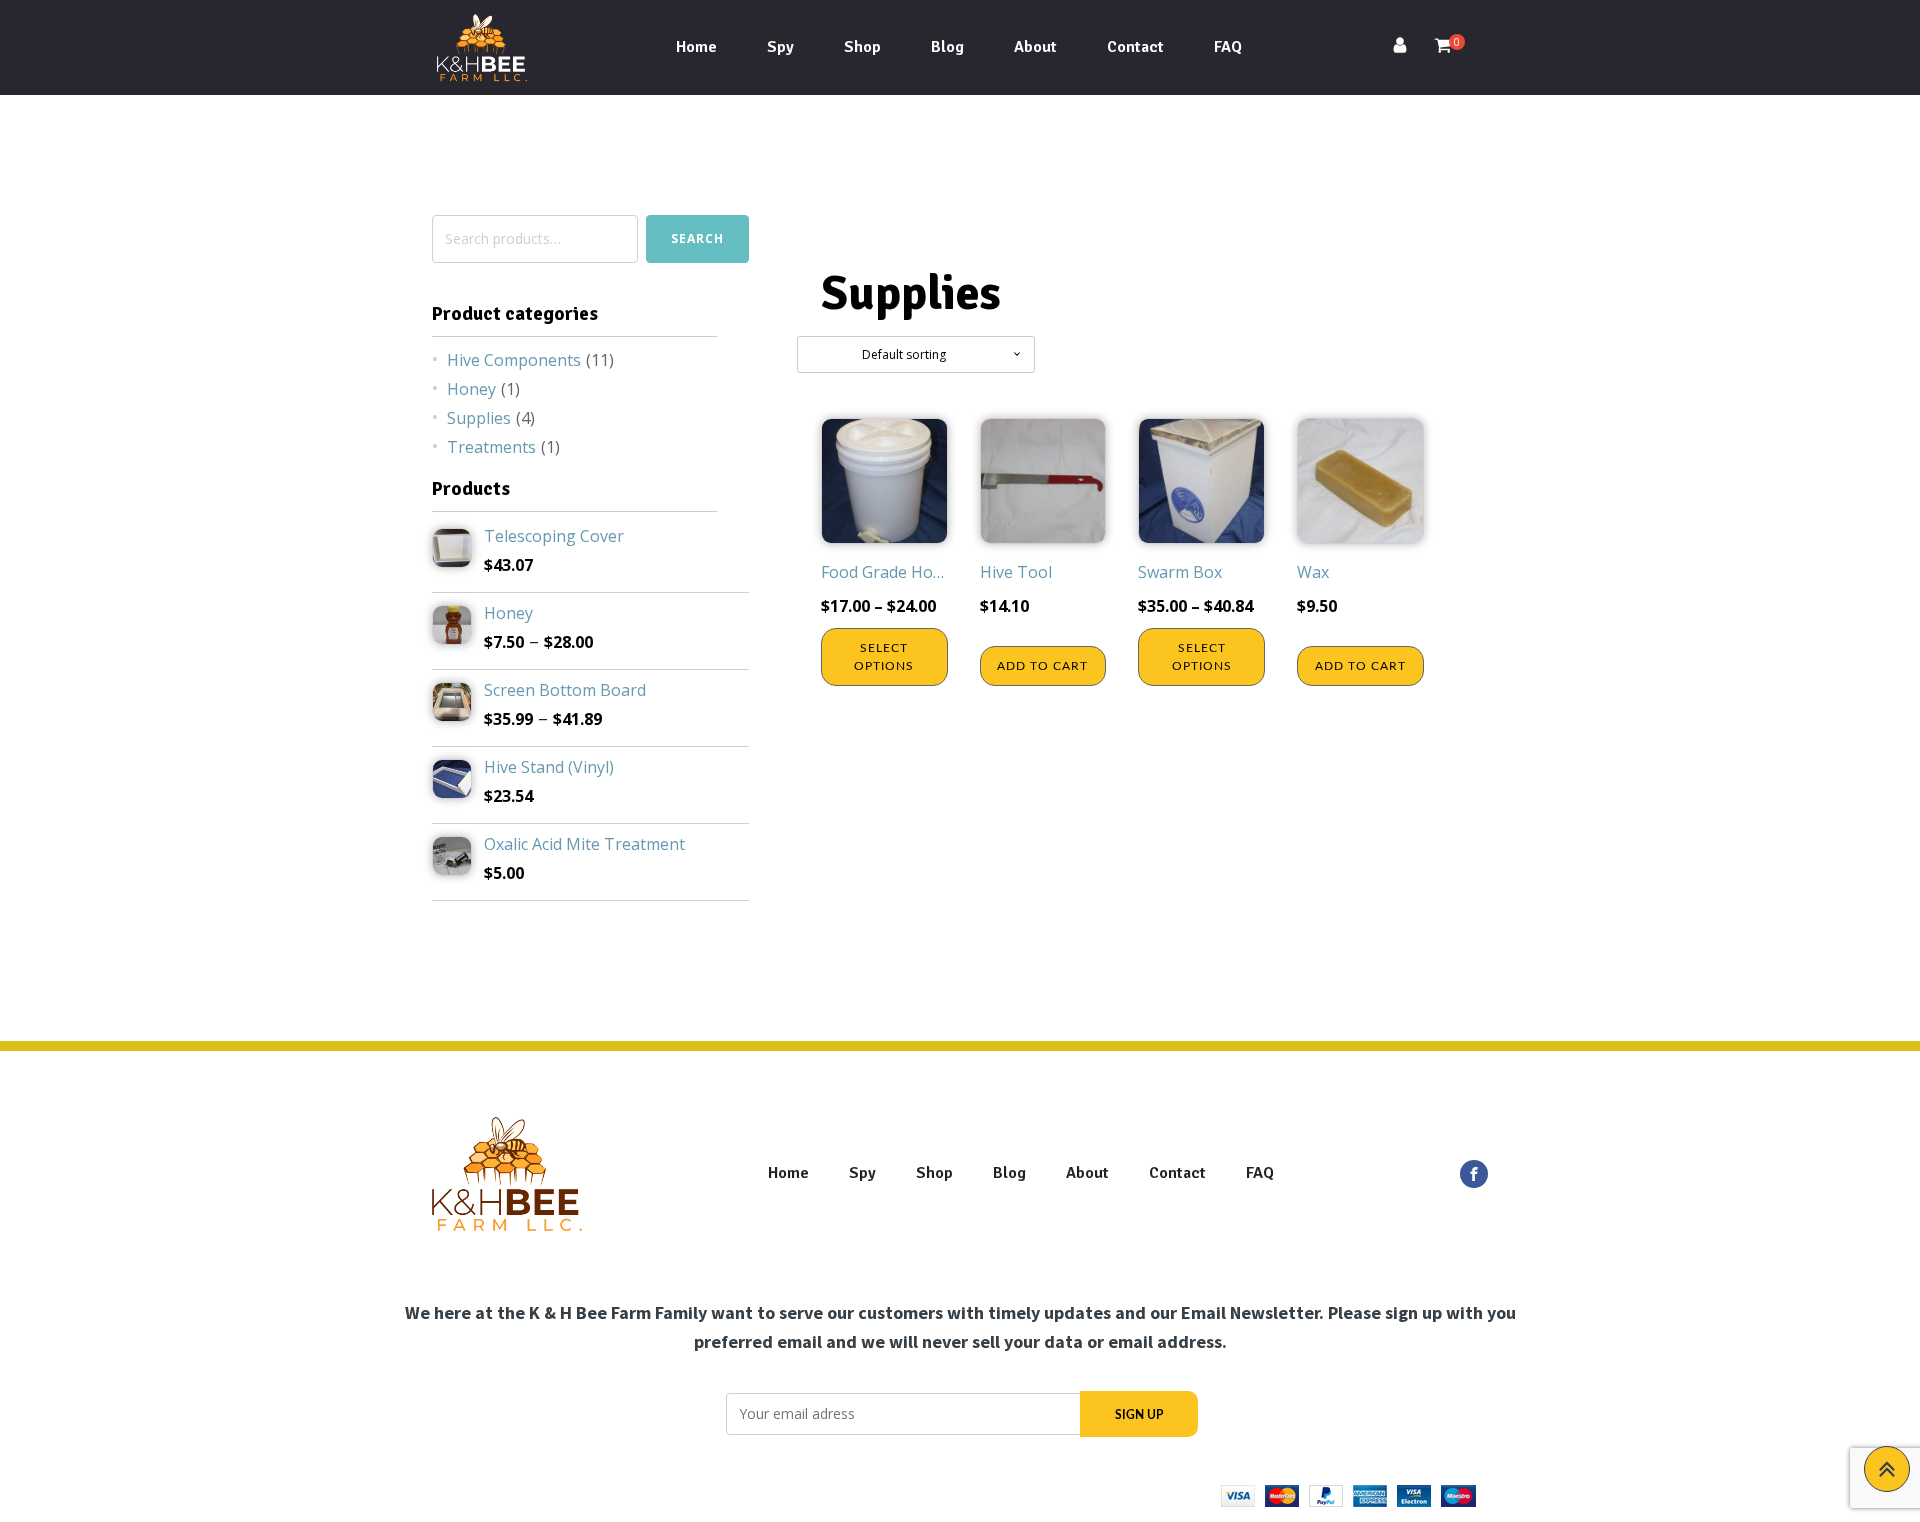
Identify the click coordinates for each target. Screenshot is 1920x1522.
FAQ (1228, 47)
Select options (884, 657)
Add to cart (1042, 666)
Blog (947, 47)
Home (696, 47)
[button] (1407, 47)
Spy (780, 47)
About (1035, 47)
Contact (1135, 47)
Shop (862, 47)
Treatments (491, 447)
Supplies (479, 418)
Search (697, 238)
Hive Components (514, 360)
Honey (471, 389)
